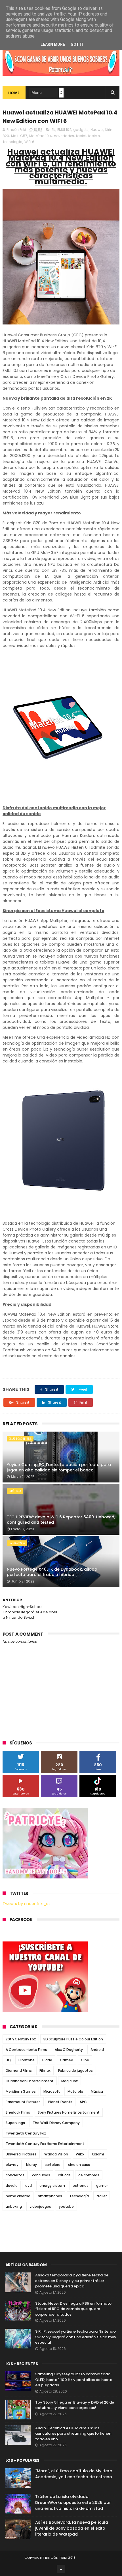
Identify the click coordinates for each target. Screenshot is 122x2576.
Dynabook (17, 1543)
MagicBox (70, 2081)
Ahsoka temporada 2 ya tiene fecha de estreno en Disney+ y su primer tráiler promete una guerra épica (72, 2281)
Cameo (67, 2060)
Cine (85, 2060)
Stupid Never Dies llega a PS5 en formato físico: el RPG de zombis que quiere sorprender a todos (73, 2309)
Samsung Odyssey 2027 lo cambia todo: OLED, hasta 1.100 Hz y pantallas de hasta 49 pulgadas (74, 2380)
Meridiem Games (21, 2091)
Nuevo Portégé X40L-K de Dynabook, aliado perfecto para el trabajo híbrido (52, 1572)
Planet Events (60, 2102)
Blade (47, 2060)
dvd (29, 2186)
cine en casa (79, 2165)
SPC (83, 2102)
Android (97, 2050)
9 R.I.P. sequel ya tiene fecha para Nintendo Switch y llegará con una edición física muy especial (76, 2337)
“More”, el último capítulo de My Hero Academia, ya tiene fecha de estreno (74, 2474)
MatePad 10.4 (41, 136)
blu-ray (12, 2165)
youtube (66, 2206)
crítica (15, 1491)
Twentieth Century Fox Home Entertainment (45, 2144)
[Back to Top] (61, 2569)
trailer (102, 2196)
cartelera (52, 2165)
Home (14, 93)
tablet (81, 136)
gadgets (81, 130)
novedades (64, 136)
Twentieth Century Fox (26, 2133)
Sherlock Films (18, 2112)
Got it (77, 44)
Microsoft (52, 2091)
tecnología (13, 142)
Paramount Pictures (23, 2102)
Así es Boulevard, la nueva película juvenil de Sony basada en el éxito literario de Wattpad (72, 2528)
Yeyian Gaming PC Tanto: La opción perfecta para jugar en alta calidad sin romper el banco (59, 1467)
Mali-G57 (19, 136)
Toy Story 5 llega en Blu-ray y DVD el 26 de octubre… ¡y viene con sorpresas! (75, 2405)
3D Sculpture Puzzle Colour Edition (73, 2039)
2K (53, 130)
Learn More (53, 44)
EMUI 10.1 (64, 130)
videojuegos (40, 2206)
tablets (94, 136)
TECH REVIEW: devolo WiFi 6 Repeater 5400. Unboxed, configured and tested (61, 1520)
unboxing (14, 2206)
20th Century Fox (21, 2039)
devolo (12, 2186)
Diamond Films (19, 2070)
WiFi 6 (29, 142)
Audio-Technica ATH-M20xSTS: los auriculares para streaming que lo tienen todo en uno (73, 2434)
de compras (89, 2175)
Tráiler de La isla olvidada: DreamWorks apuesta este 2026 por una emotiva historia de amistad (73, 2503)
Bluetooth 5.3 (20, 1439)
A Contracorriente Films (26, 2050)
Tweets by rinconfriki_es (27, 1904)
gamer (102, 2186)
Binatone (27, 2060)
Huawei (97, 130)
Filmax (45, 2070)
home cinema (18, 2196)
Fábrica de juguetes (75, 2070)
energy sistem (52, 2186)
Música (97, 2091)
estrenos (81, 2186)
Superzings (15, 2123)
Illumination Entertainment (30, 2081)
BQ (8, 2060)
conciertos (15, 2175)
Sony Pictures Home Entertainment (69, 2112)
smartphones (50, 2196)
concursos (41, 2175)
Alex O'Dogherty (69, 2050)
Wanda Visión (56, 2154)
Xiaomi (98, 2154)
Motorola (75, 2091)
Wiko (80, 2154)
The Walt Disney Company (56, 2123)
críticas (64, 2175)
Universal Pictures (21, 2154)
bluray (31, 2165)
